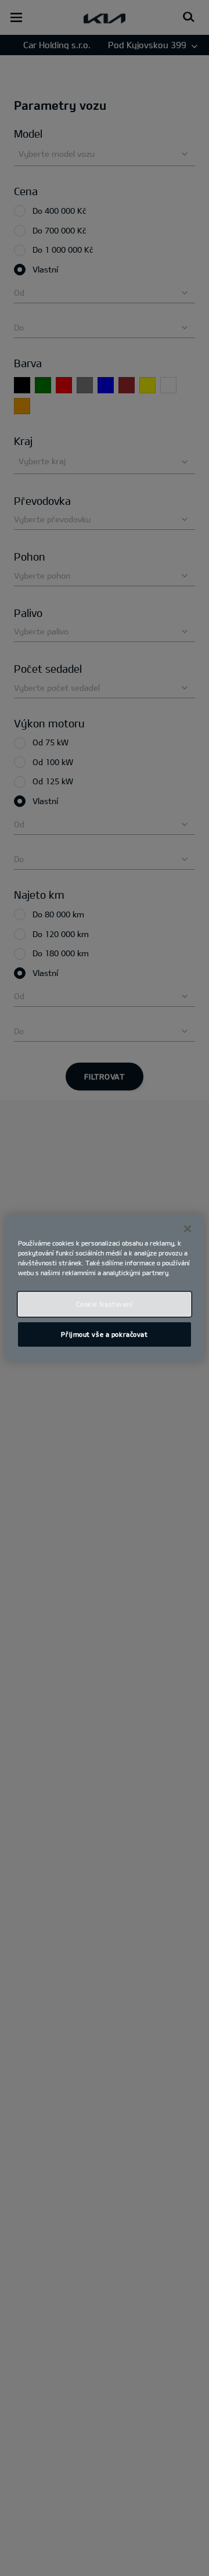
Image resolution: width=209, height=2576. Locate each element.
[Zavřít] (188, 1229)
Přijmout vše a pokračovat (104, 1334)
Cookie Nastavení (104, 1304)
